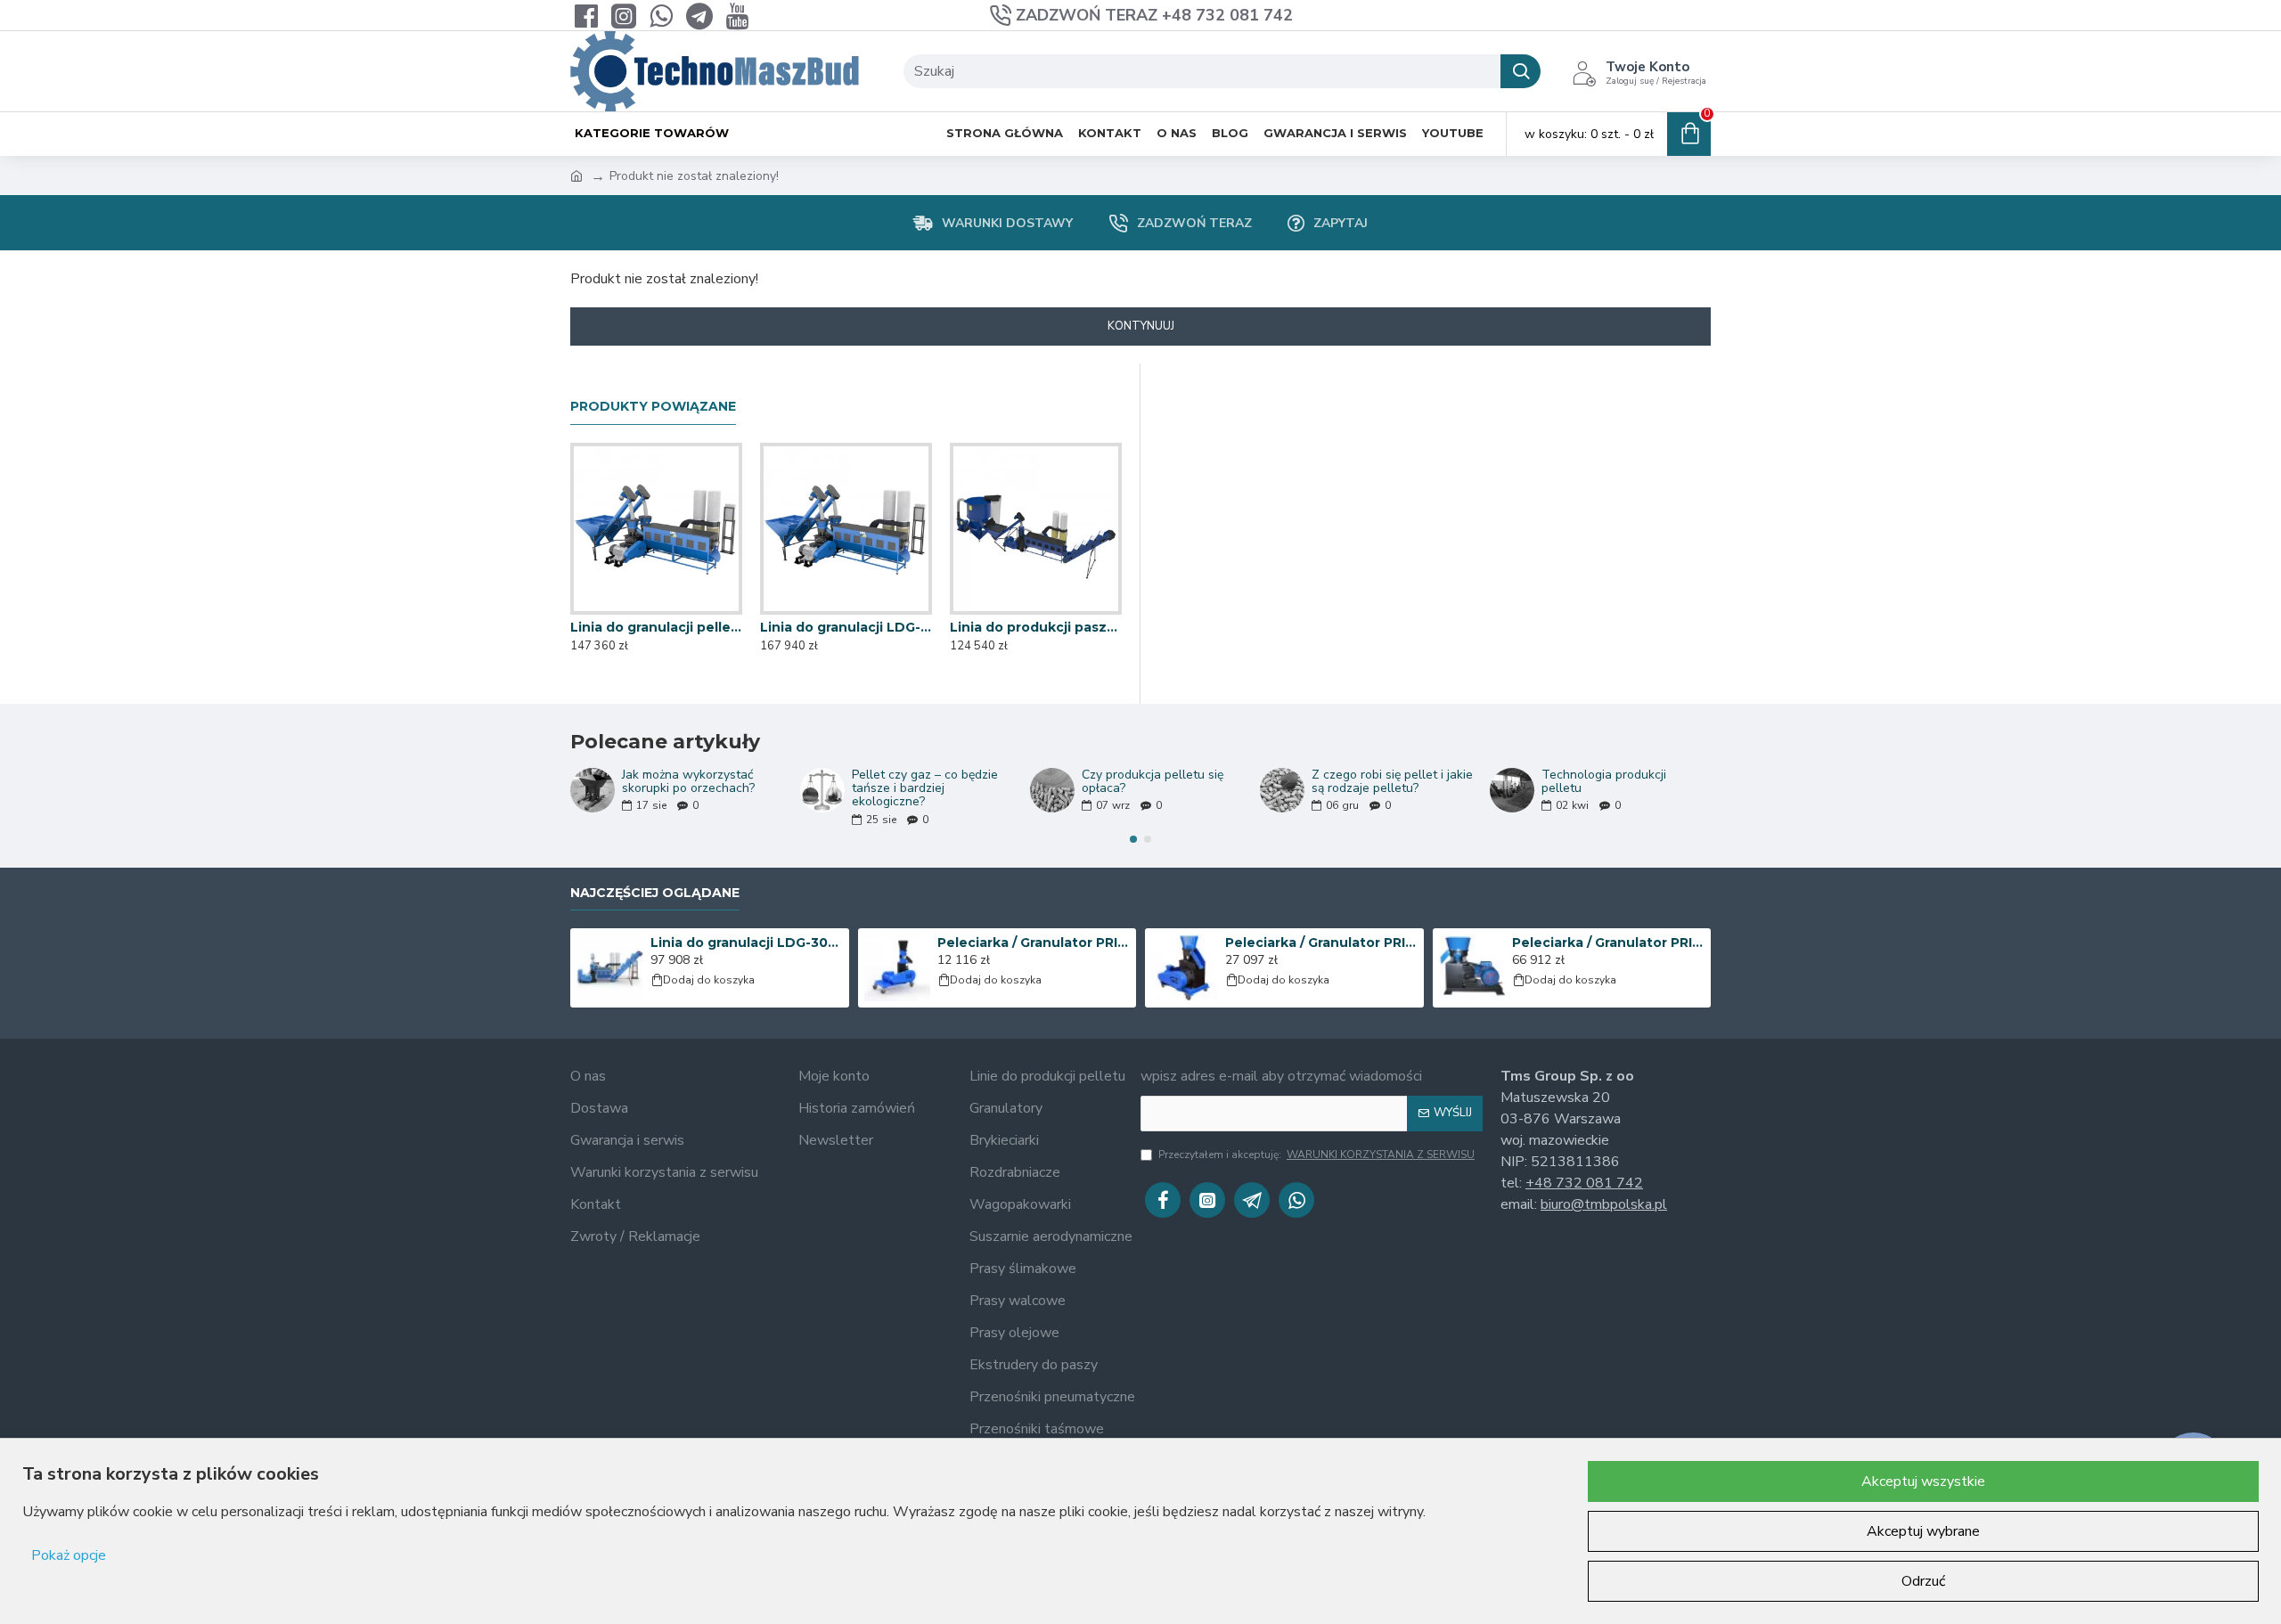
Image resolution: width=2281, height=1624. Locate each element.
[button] (1133, 839)
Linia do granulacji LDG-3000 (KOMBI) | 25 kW (747, 943)
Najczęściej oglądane (655, 893)
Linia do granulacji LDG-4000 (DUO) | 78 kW (846, 627)
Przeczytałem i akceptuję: (1316, 1155)
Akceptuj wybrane (1923, 1531)
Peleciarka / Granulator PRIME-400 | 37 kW (1608, 943)
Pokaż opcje (69, 1555)
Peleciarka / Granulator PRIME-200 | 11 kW (1321, 943)
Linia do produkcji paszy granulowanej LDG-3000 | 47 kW (1036, 627)
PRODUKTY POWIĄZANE (653, 407)
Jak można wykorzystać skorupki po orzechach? (688, 782)
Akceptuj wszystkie (1923, 1481)
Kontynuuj (1141, 326)
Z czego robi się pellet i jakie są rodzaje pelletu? (1392, 782)
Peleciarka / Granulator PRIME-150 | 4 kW (1034, 943)
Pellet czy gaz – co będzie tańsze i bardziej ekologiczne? (925, 788)
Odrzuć (1923, 1581)
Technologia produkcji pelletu (1604, 782)
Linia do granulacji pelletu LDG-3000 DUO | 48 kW (656, 627)
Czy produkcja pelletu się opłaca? (1153, 782)
